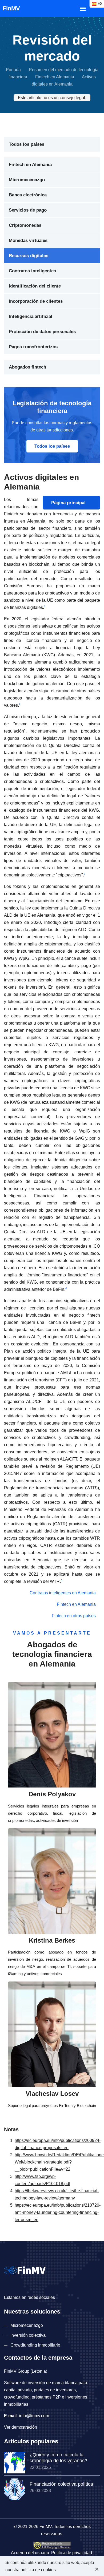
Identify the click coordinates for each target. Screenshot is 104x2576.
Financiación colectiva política (61, 2484)
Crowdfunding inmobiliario (35, 2345)
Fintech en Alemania (55, 77)
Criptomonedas (25, 225)
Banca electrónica (28, 195)
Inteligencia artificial (31, 316)
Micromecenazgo (27, 180)
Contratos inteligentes (32, 271)
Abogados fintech (27, 367)
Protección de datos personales (42, 332)
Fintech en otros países (74, 1616)
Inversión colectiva (28, 2335)
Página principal (69, 503)
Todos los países (27, 144)
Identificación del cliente (35, 286)
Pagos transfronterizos (33, 347)
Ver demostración (21, 2427)
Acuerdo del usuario (30, 2553)
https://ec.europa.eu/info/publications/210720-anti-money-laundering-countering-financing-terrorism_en (58, 2212)
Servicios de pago (28, 210)
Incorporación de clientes (36, 301)
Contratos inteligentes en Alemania (63, 1593)
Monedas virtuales (28, 240)
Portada (13, 70)
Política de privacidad (72, 2553)
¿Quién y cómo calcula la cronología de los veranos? (58, 2458)
